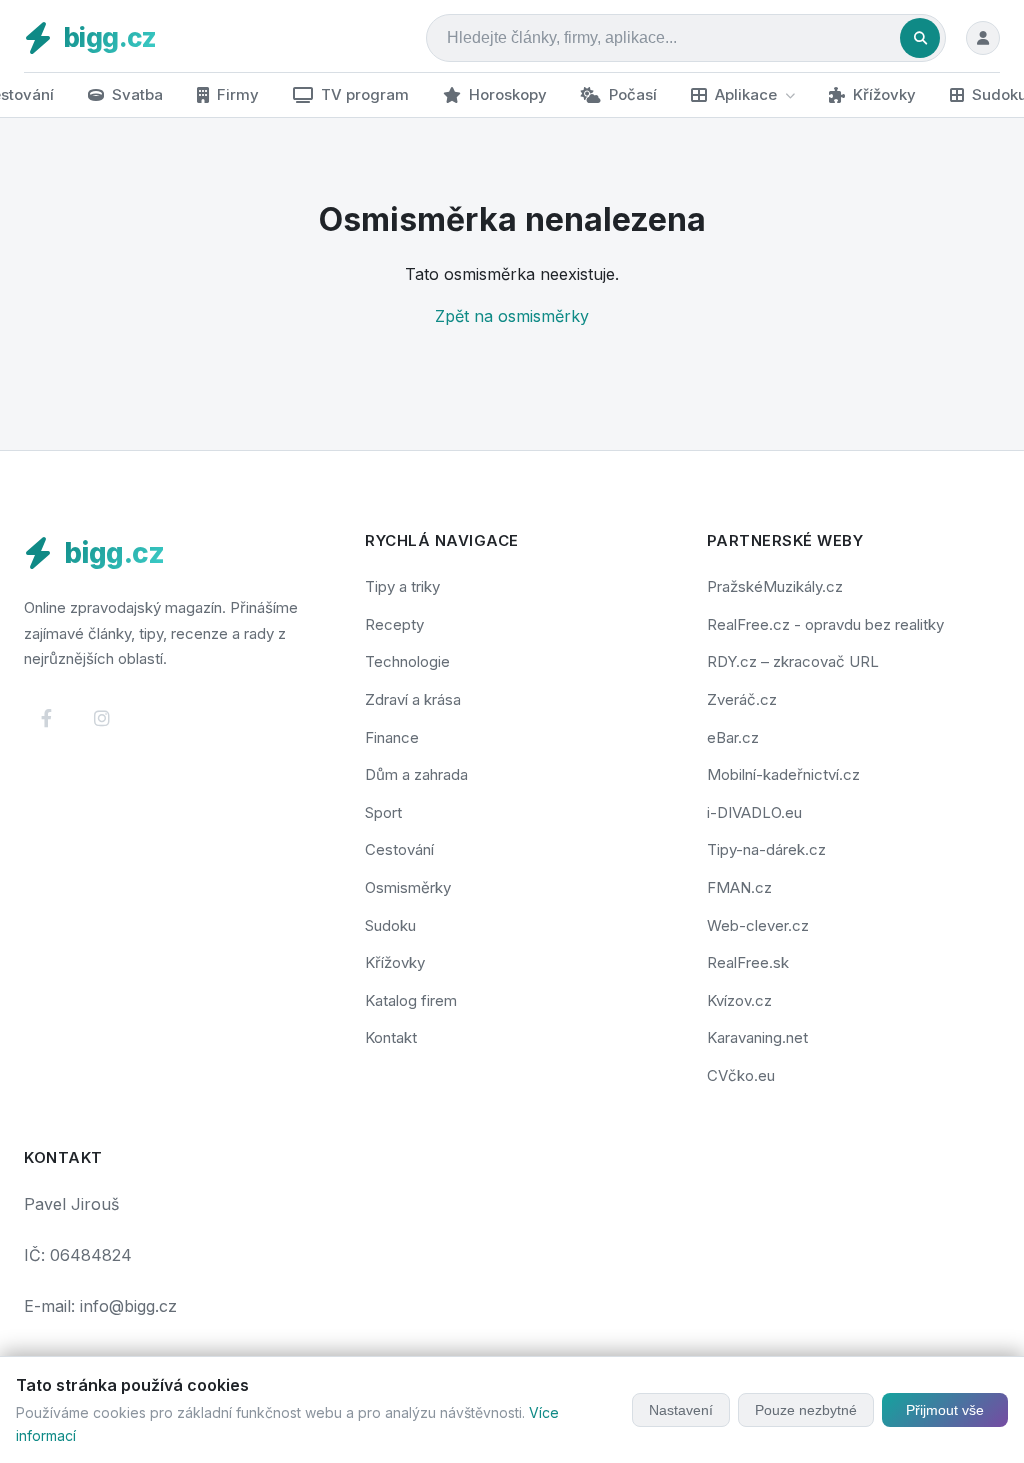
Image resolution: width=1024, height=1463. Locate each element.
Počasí (633, 94)
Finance (392, 737)
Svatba (137, 94)
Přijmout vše (945, 1410)
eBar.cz (733, 737)
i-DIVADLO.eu (754, 812)
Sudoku (390, 925)
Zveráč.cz (742, 699)
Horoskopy (508, 94)
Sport (383, 812)
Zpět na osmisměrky (512, 316)
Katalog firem (411, 1000)
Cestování (399, 849)
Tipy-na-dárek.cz (766, 849)
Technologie (407, 661)
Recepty (394, 624)
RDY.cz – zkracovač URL (793, 661)
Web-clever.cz (758, 925)
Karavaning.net (757, 1037)
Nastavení (681, 1410)
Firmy (238, 94)
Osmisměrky (408, 887)
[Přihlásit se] (983, 38)
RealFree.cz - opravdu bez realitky (825, 624)
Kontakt (391, 1037)
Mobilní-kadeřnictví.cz (783, 774)
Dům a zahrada (416, 774)
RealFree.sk (748, 962)
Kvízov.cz (739, 1000)
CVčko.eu (741, 1075)
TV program (365, 94)
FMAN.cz (739, 887)
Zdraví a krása (413, 699)
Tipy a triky (402, 586)
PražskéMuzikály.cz (775, 586)
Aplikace (746, 94)
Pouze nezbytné (806, 1410)
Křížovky (884, 94)
